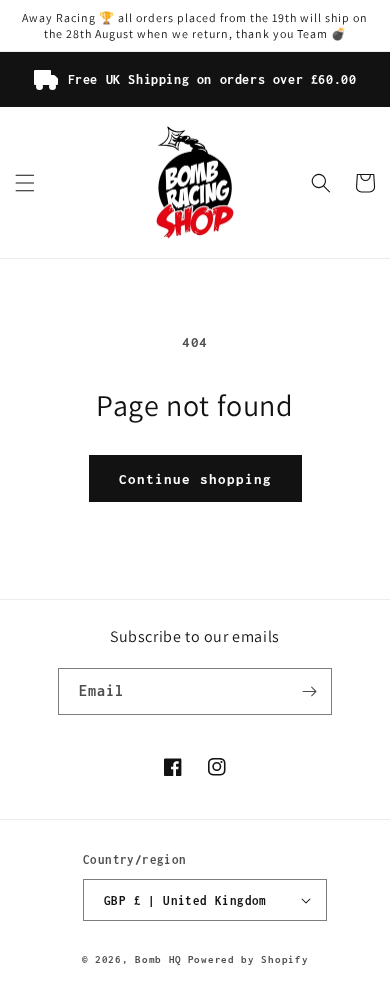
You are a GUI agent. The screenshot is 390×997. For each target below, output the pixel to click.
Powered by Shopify (248, 959)
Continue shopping (195, 479)
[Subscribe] (309, 691)
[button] (25, 183)
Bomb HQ (158, 959)
